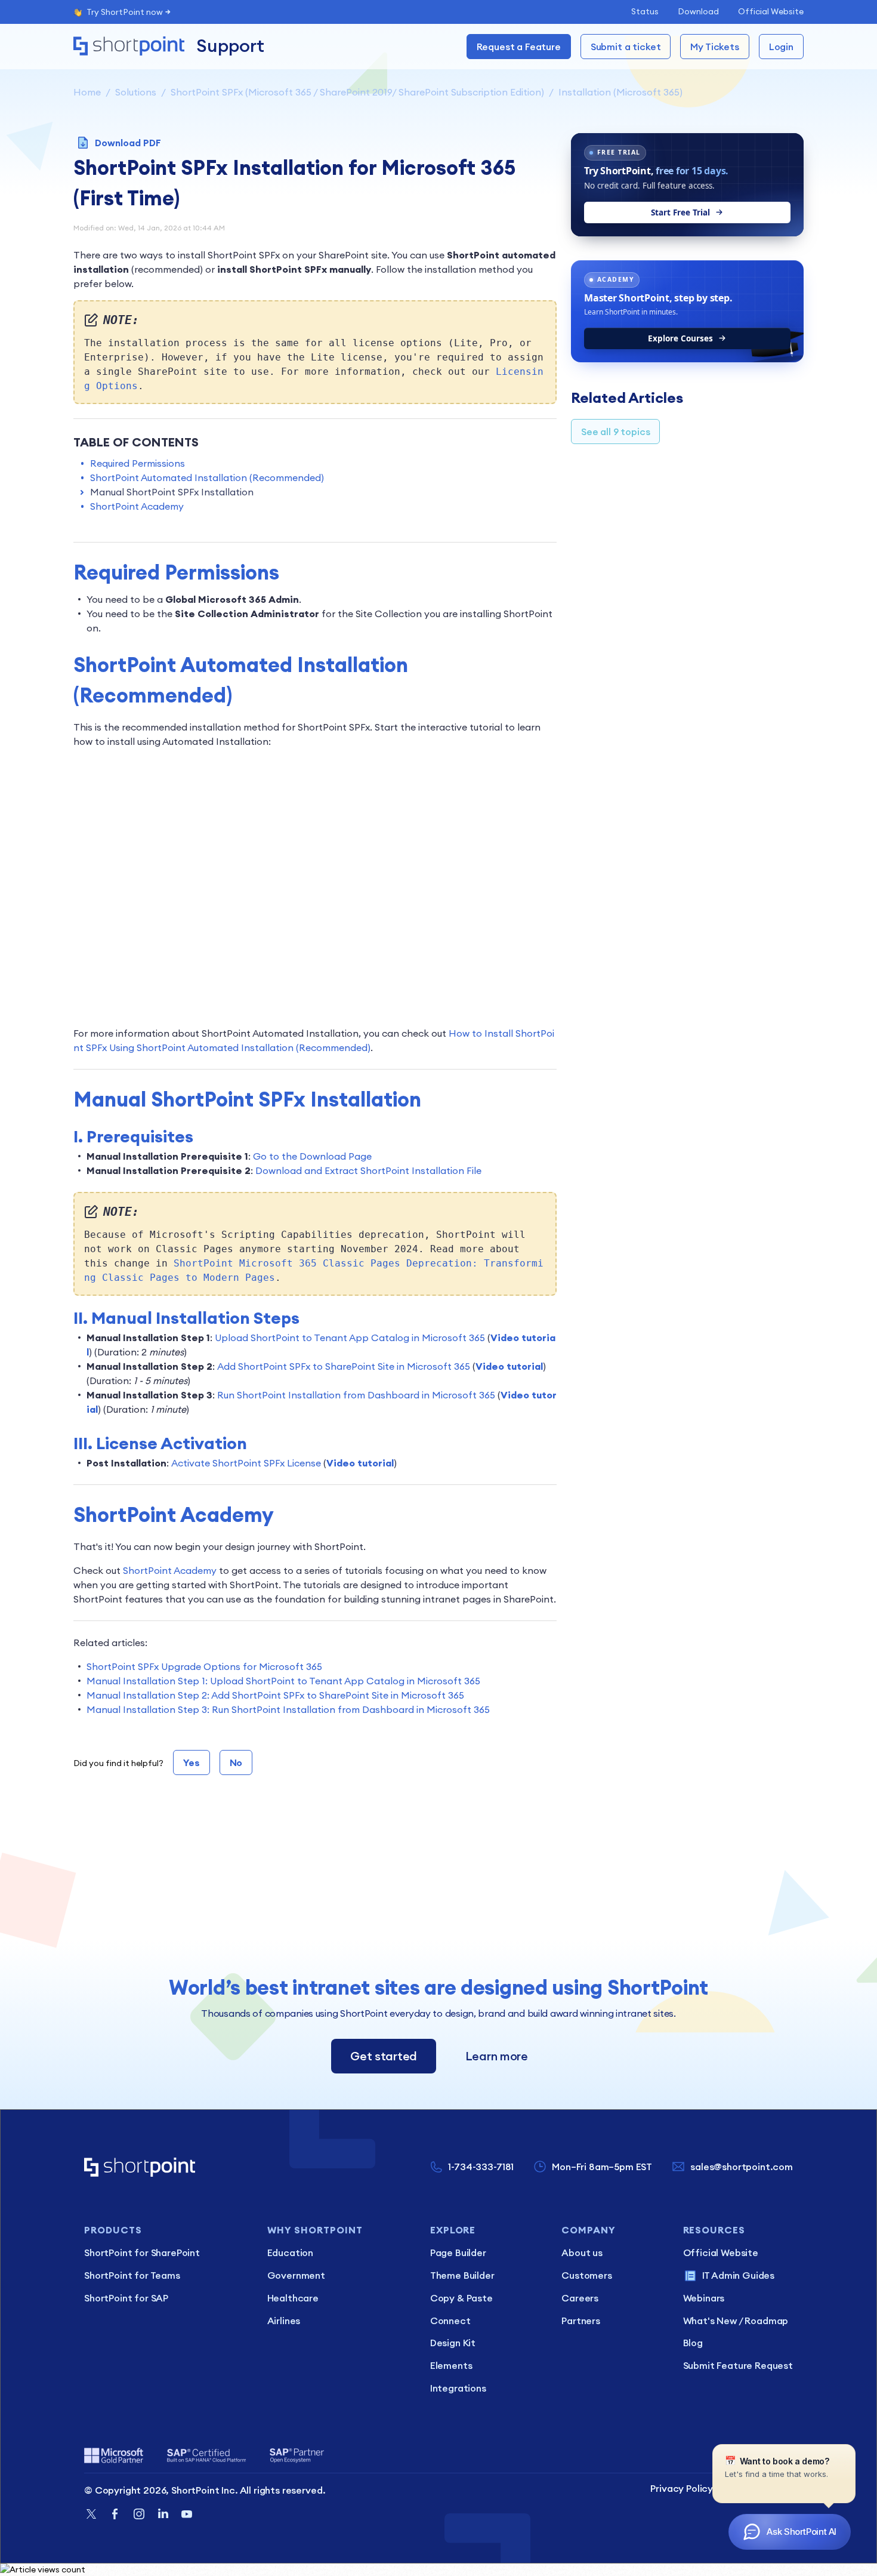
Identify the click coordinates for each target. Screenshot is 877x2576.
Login (781, 47)
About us (582, 2253)
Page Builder (458, 2253)
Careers (580, 2298)
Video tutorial (509, 1366)
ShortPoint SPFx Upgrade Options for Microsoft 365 (204, 1666)
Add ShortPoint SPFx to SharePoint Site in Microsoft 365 (344, 1366)
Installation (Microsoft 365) (620, 92)
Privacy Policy (682, 2488)
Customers (587, 2275)
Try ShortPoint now (125, 12)
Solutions (136, 92)
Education (291, 2253)
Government (296, 2275)
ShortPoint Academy (137, 506)
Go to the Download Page (312, 1156)
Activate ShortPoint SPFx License (246, 1463)
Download (698, 11)
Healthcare (293, 2298)
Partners (581, 2321)
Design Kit (453, 2343)
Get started (384, 2056)
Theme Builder (462, 2275)
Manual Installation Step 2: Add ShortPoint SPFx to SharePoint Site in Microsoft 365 (275, 1695)
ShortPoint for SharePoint (142, 2253)
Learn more (497, 2056)
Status (645, 11)
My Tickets (714, 47)
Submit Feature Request (738, 2365)
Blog (693, 2343)
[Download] (416, 1169)
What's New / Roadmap (736, 2321)
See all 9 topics (615, 432)
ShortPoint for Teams (132, 2275)
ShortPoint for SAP (126, 2298)
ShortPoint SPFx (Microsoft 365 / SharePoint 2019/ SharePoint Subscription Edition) (357, 92)
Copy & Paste (461, 2298)
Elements (451, 2365)
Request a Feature (519, 47)
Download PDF (128, 143)
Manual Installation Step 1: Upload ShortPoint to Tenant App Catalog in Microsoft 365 (283, 1681)
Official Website (771, 11)
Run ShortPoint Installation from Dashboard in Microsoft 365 (356, 1395)
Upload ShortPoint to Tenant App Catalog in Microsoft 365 (350, 1338)
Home (87, 92)
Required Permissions (138, 463)
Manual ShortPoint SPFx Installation (172, 492)
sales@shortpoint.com (742, 2167)
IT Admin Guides (739, 2275)
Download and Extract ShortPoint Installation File (368, 1170)
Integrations (458, 2388)
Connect (450, 2321)
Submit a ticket (626, 47)
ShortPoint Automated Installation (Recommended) (207, 477)
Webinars (704, 2298)
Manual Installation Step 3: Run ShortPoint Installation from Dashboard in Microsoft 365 (288, 1709)
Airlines (284, 2321)
